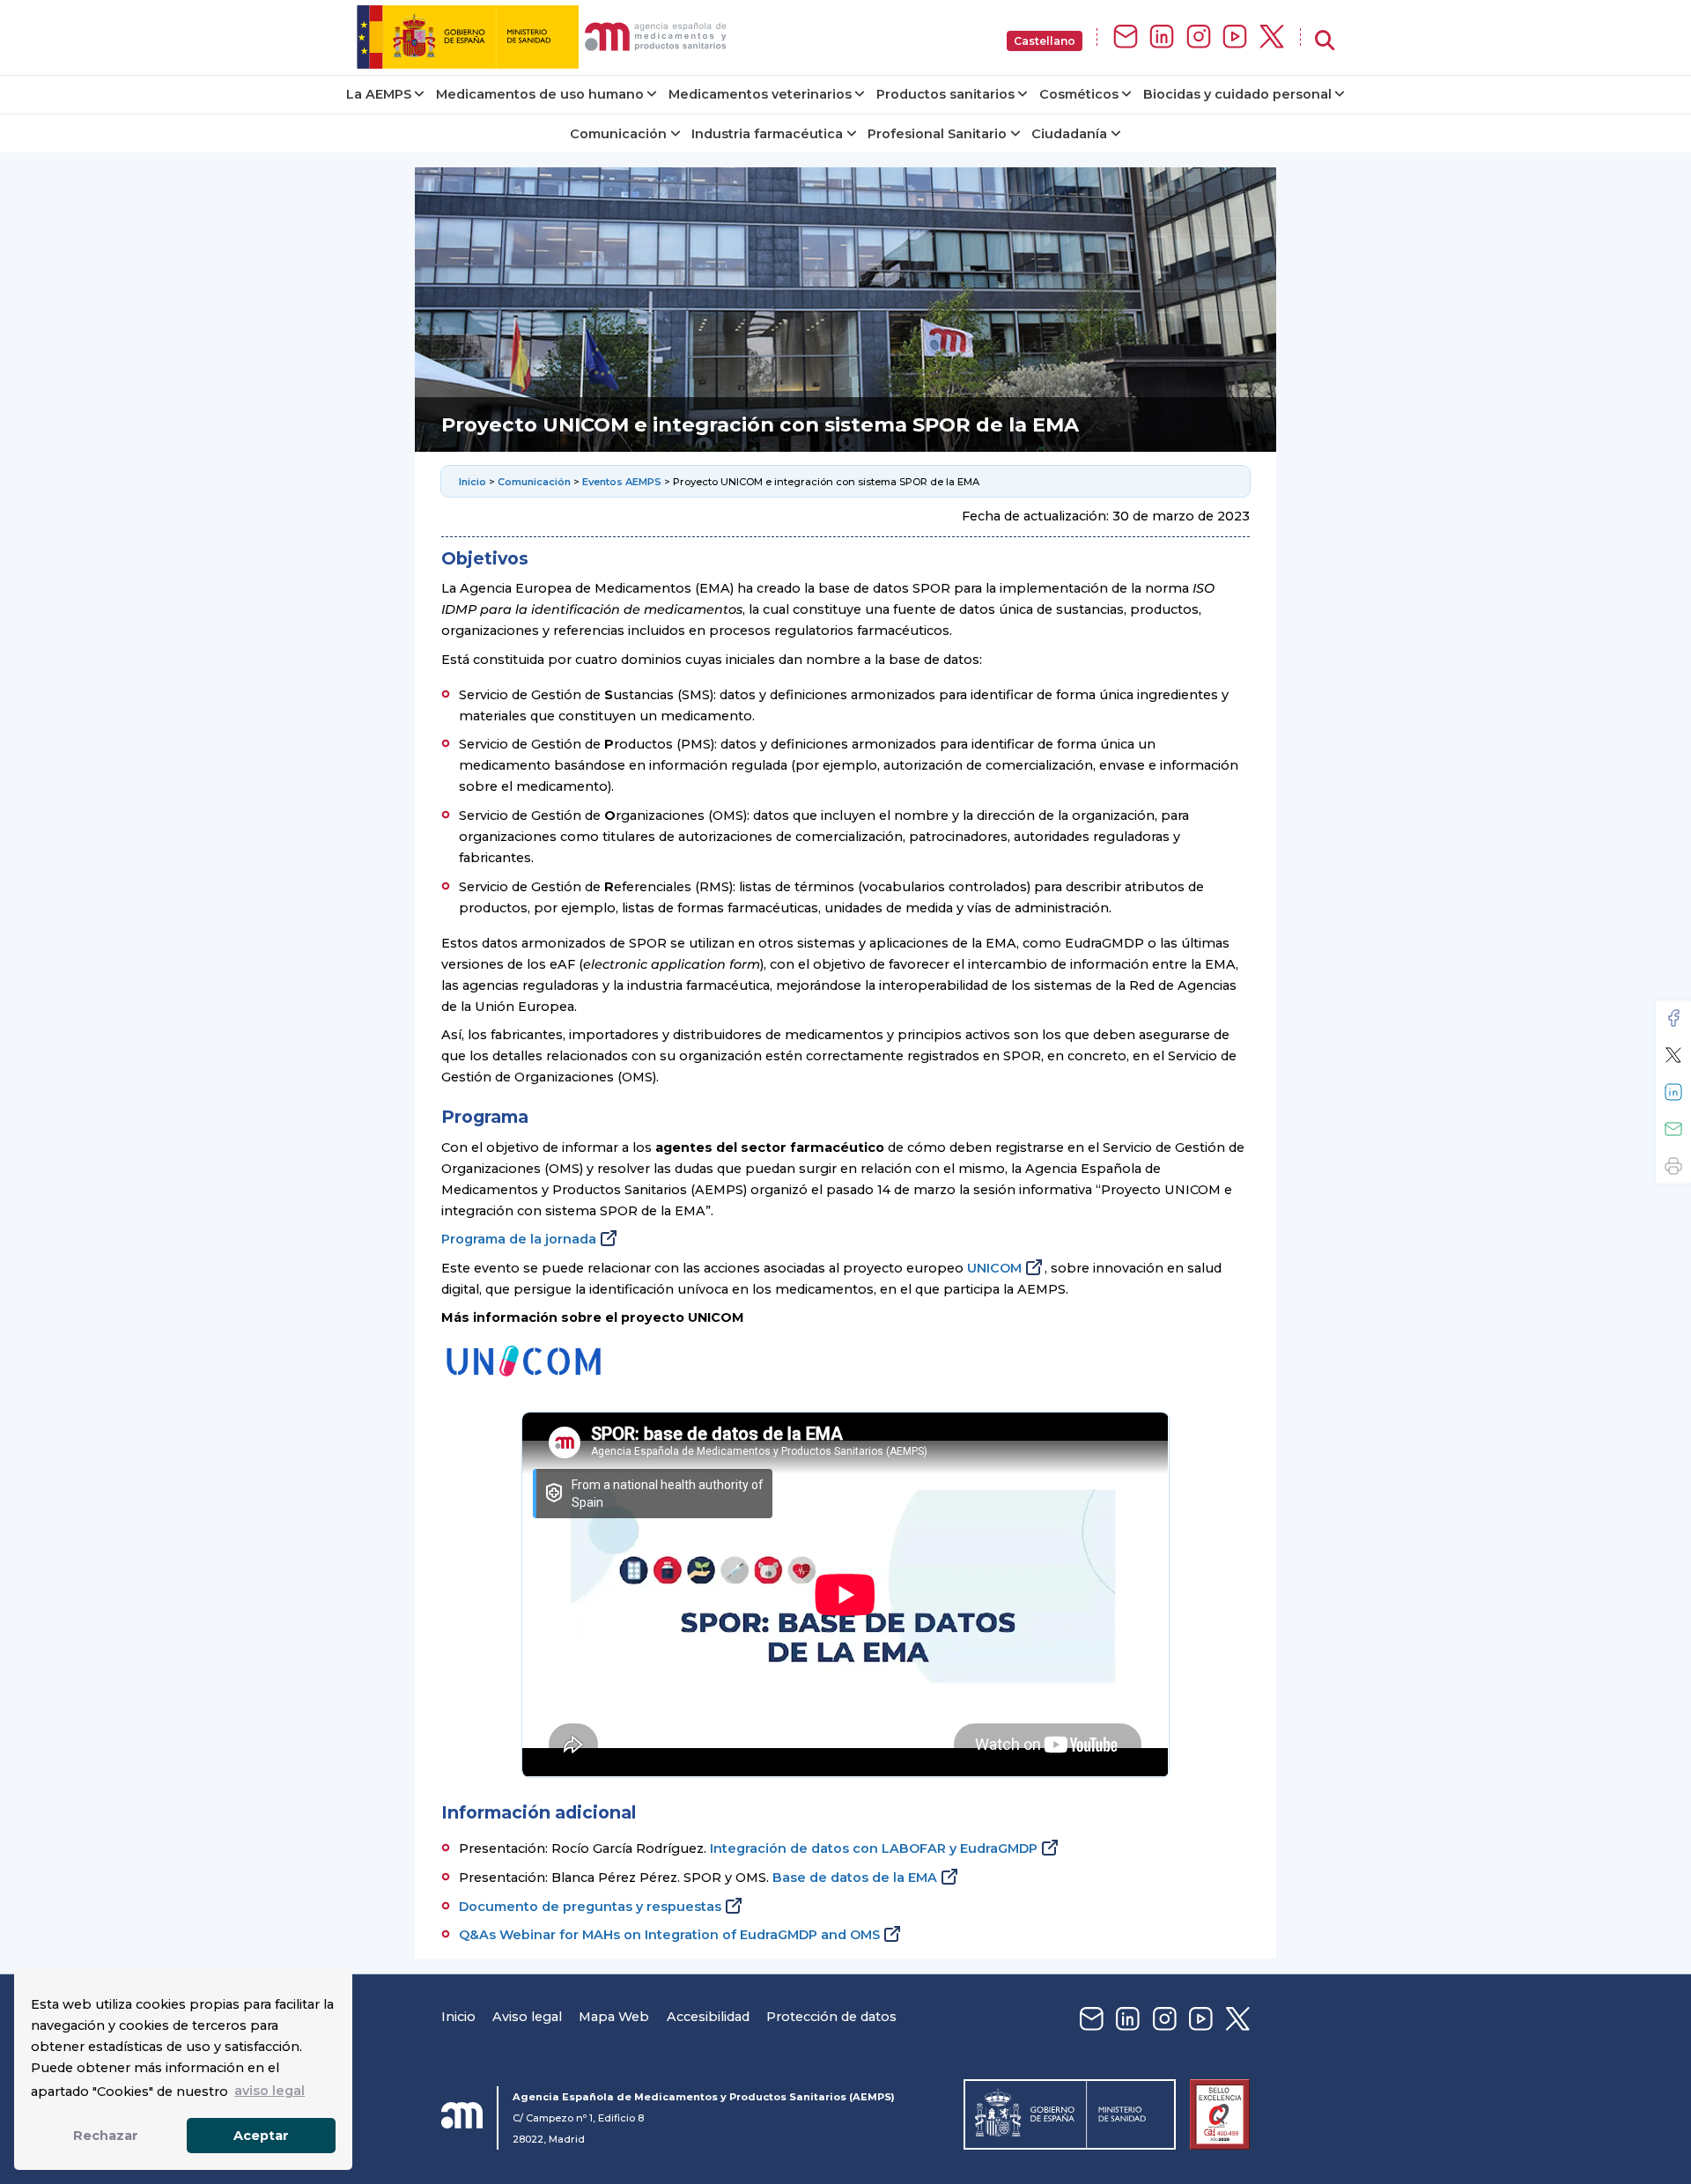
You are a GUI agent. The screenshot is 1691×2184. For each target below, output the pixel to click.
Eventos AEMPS (622, 482)
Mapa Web (614, 2017)
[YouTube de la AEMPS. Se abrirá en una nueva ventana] (1235, 37)
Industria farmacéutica (767, 134)
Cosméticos (1079, 94)
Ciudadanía (1069, 134)
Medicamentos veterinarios (760, 94)
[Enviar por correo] (1673, 1129)
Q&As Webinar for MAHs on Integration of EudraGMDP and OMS (669, 1935)
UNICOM (994, 1268)
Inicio (473, 482)
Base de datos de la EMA (855, 1878)
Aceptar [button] (261, 2136)
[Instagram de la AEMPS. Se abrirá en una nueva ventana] (1199, 37)
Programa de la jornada (519, 1239)
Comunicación (618, 134)
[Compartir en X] (1673, 1055)
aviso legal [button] (270, 2091)
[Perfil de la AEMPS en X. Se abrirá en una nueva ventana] (1272, 37)
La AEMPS (379, 94)
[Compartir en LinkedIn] (1673, 1092)
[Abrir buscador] (1325, 41)
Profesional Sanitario (937, 134)
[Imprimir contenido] (1673, 1166)
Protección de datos (831, 2017)
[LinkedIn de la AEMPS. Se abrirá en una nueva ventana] (1162, 37)
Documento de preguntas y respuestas (590, 1907)
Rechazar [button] (106, 2136)
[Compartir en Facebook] (1673, 1018)
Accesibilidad (708, 2017)
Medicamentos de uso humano (540, 94)
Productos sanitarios (945, 94)
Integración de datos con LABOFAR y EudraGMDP (874, 1848)
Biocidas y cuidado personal (1237, 94)
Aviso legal (527, 2017)
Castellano (1045, 41)
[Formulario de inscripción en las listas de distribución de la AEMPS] (1126, 37)
